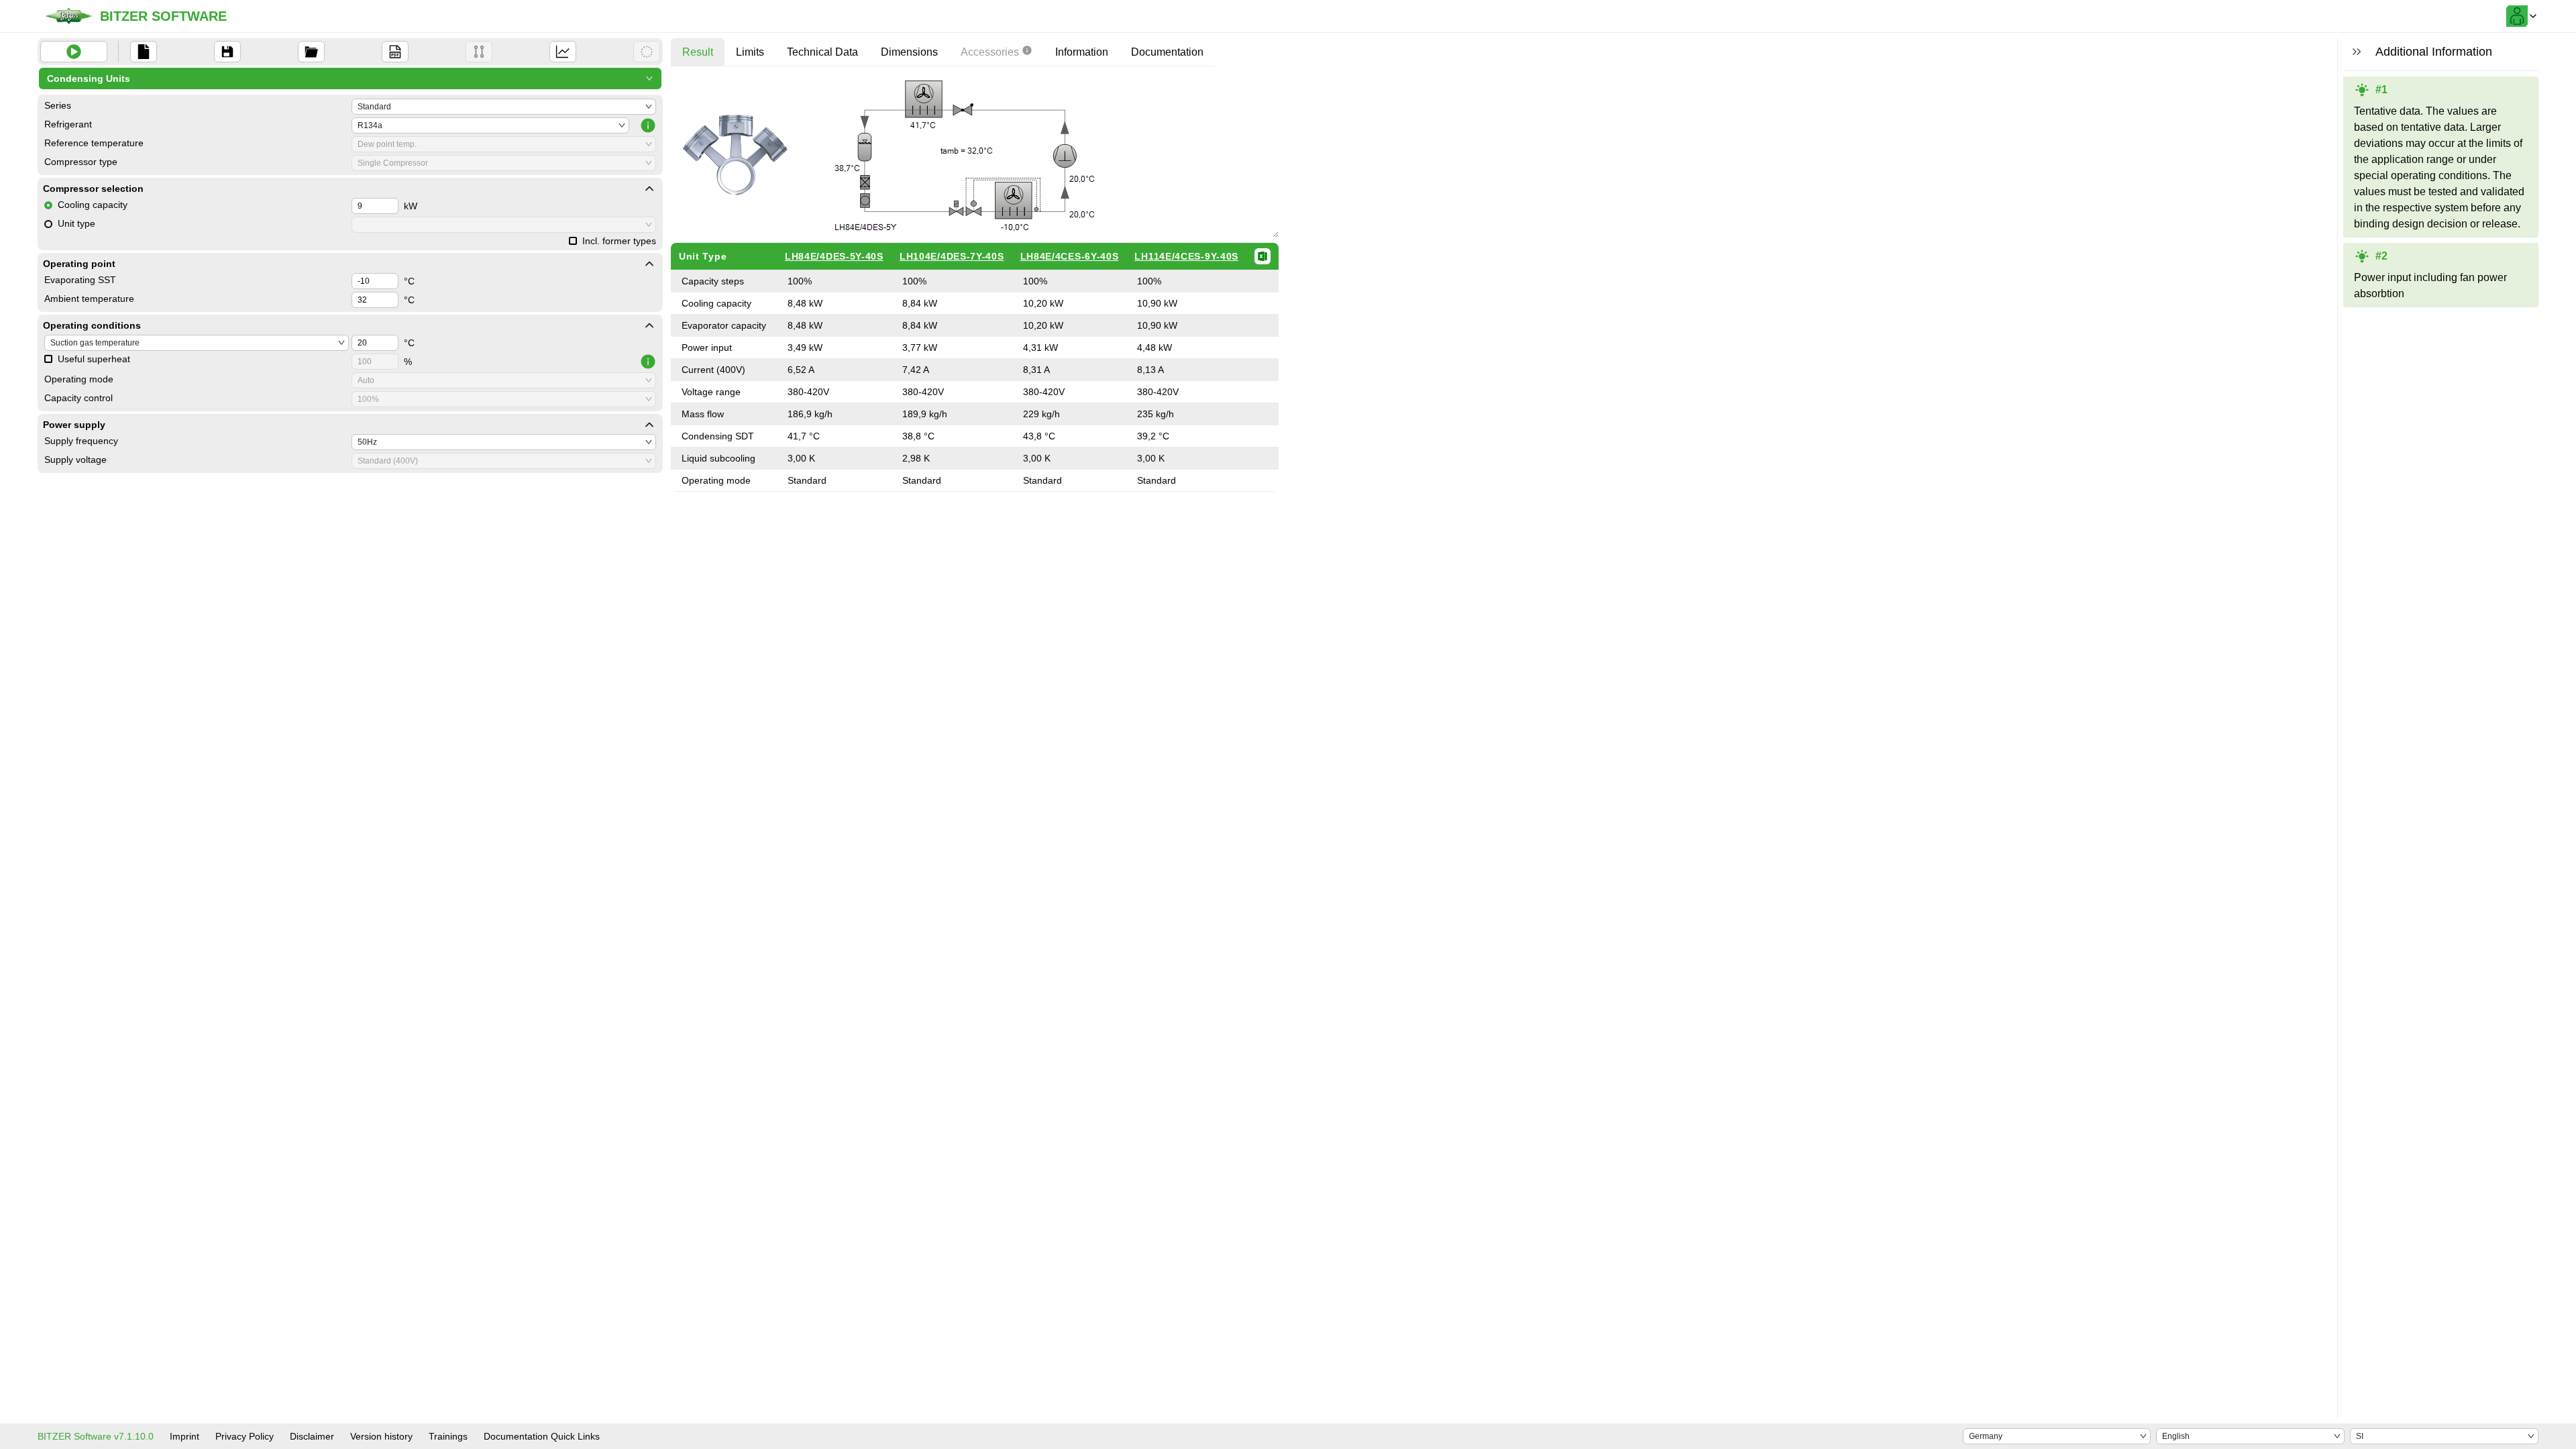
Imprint (184, 1436)
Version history (381, 1436)
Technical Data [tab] (822, 52)
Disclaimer (312, 1436)
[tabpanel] (975, 284)
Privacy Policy (245, 1436)
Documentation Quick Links (542, 1436)
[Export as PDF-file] (395, 52)
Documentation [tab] (1167, 52)
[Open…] (311, 52)
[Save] (227, 52)
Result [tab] (698, 52)
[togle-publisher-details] (649, 189)
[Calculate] (74, 52)
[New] (144, 52)
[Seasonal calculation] (563, 52)
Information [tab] (1082, 52)
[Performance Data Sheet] (647, 52)
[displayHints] (2357, 52)
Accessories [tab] (990, 52)
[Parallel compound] (479, 52)
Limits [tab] (750, 52)
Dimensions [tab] (909, 52)
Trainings (448, 1436)
